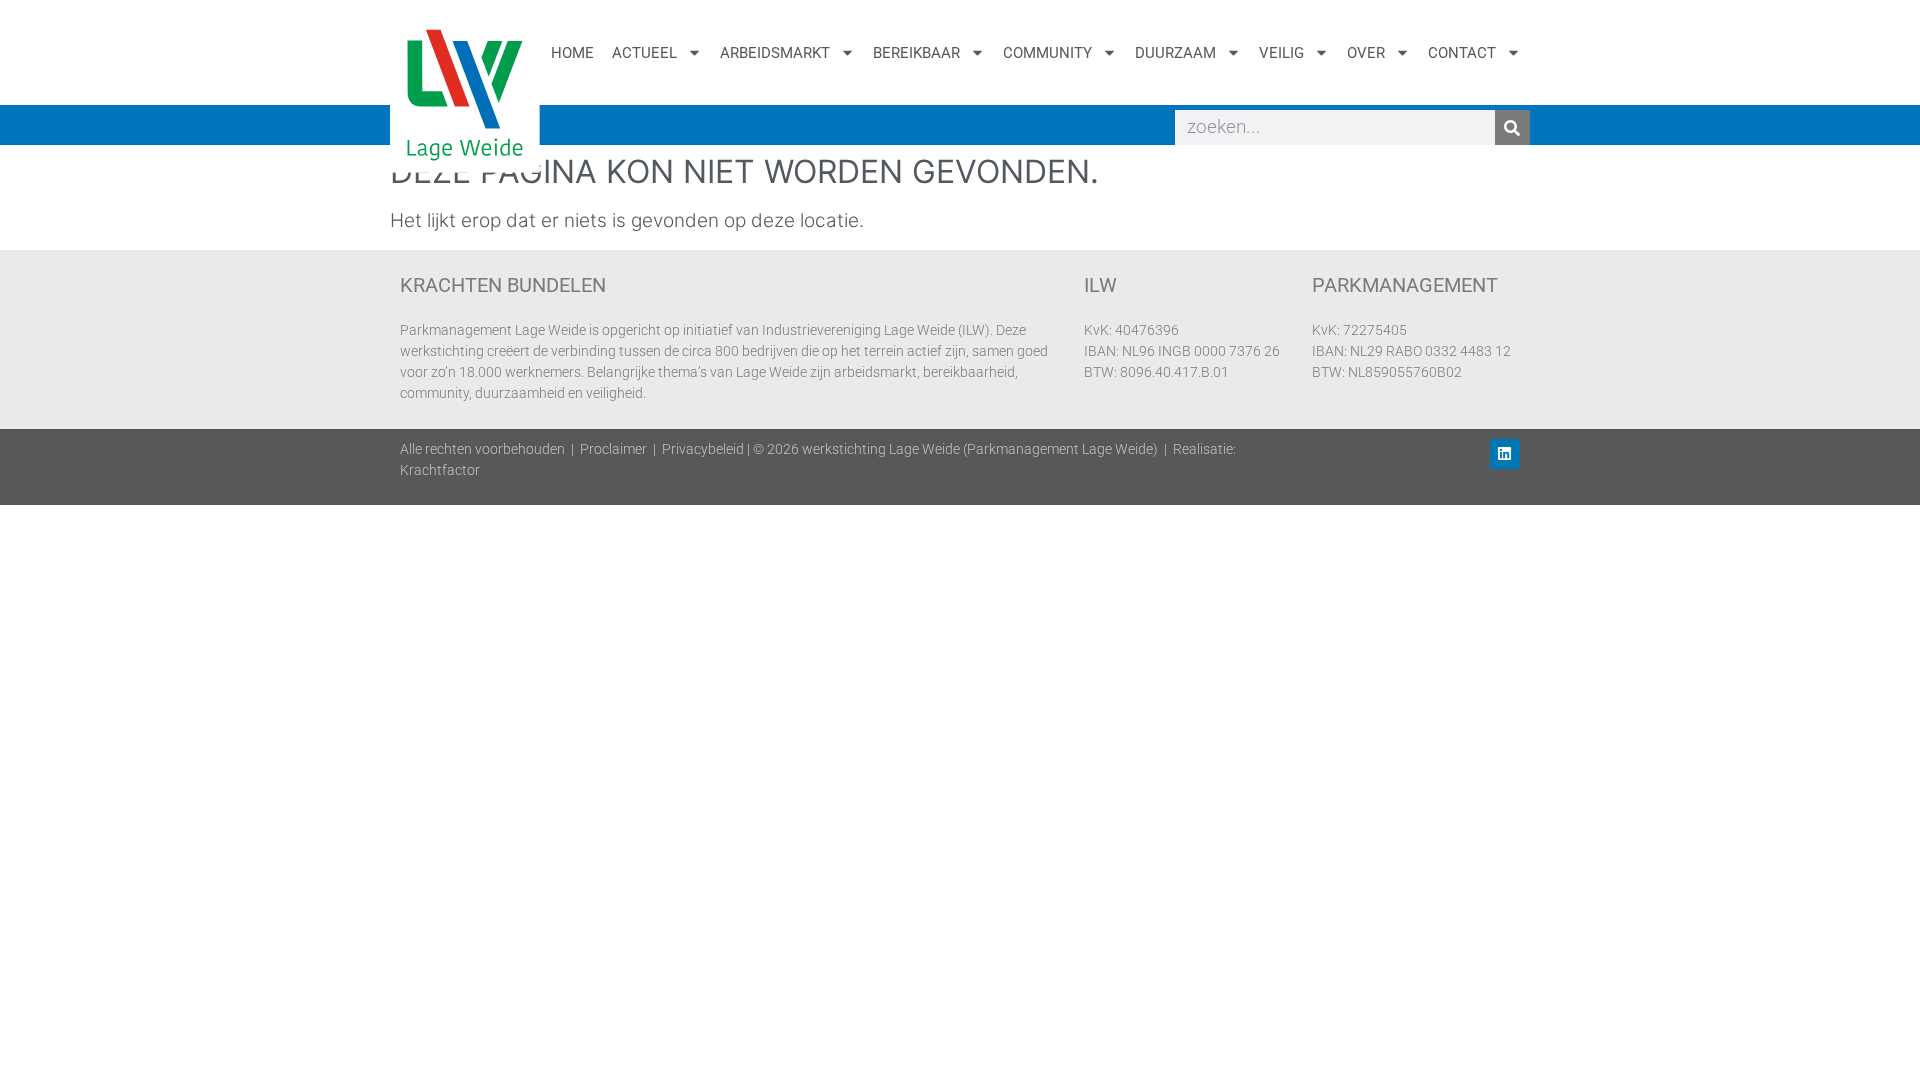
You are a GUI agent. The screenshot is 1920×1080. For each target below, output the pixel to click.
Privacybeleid (703, 449)
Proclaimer (613, 449)
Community (1047, 53)
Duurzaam (1175, 53)
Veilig (1281, 53)
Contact (1462, 53)
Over (1366, 53)
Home (572, 53)
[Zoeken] (1512, 127)
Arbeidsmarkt (775, 53)
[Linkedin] (1505, 454)
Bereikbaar (916, 53)
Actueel (644, 53)
